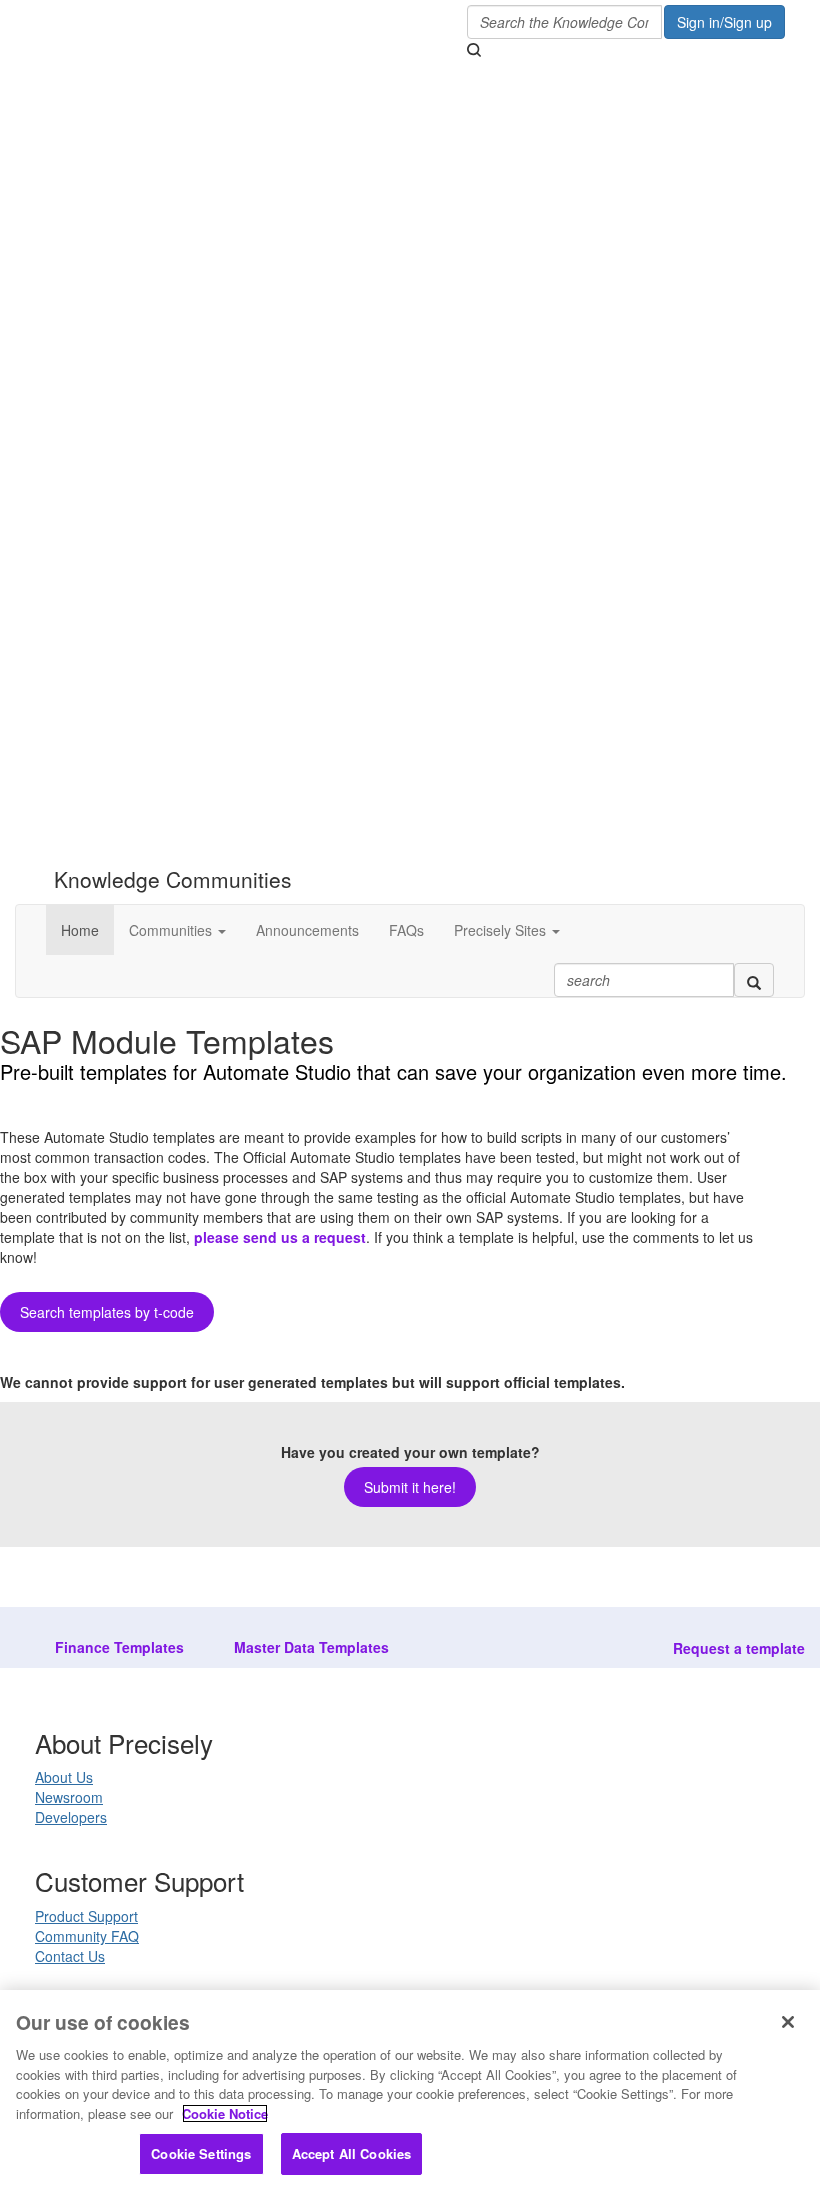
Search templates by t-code (107, 1312)
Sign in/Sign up (724, 22)
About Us (64, 1777)
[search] (754, 980)
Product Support (86, 1916)
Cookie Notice (225, 2113)
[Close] (788, 2022)
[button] (177, 930)
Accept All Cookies (351, 2153)
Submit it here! (410, 1487)
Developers (71, 1817)
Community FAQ (87, 1936)
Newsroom (69, 1797)
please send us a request (280, 1237)
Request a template (739, 1648)
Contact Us (70, 1956)
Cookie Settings (201, 2153)
